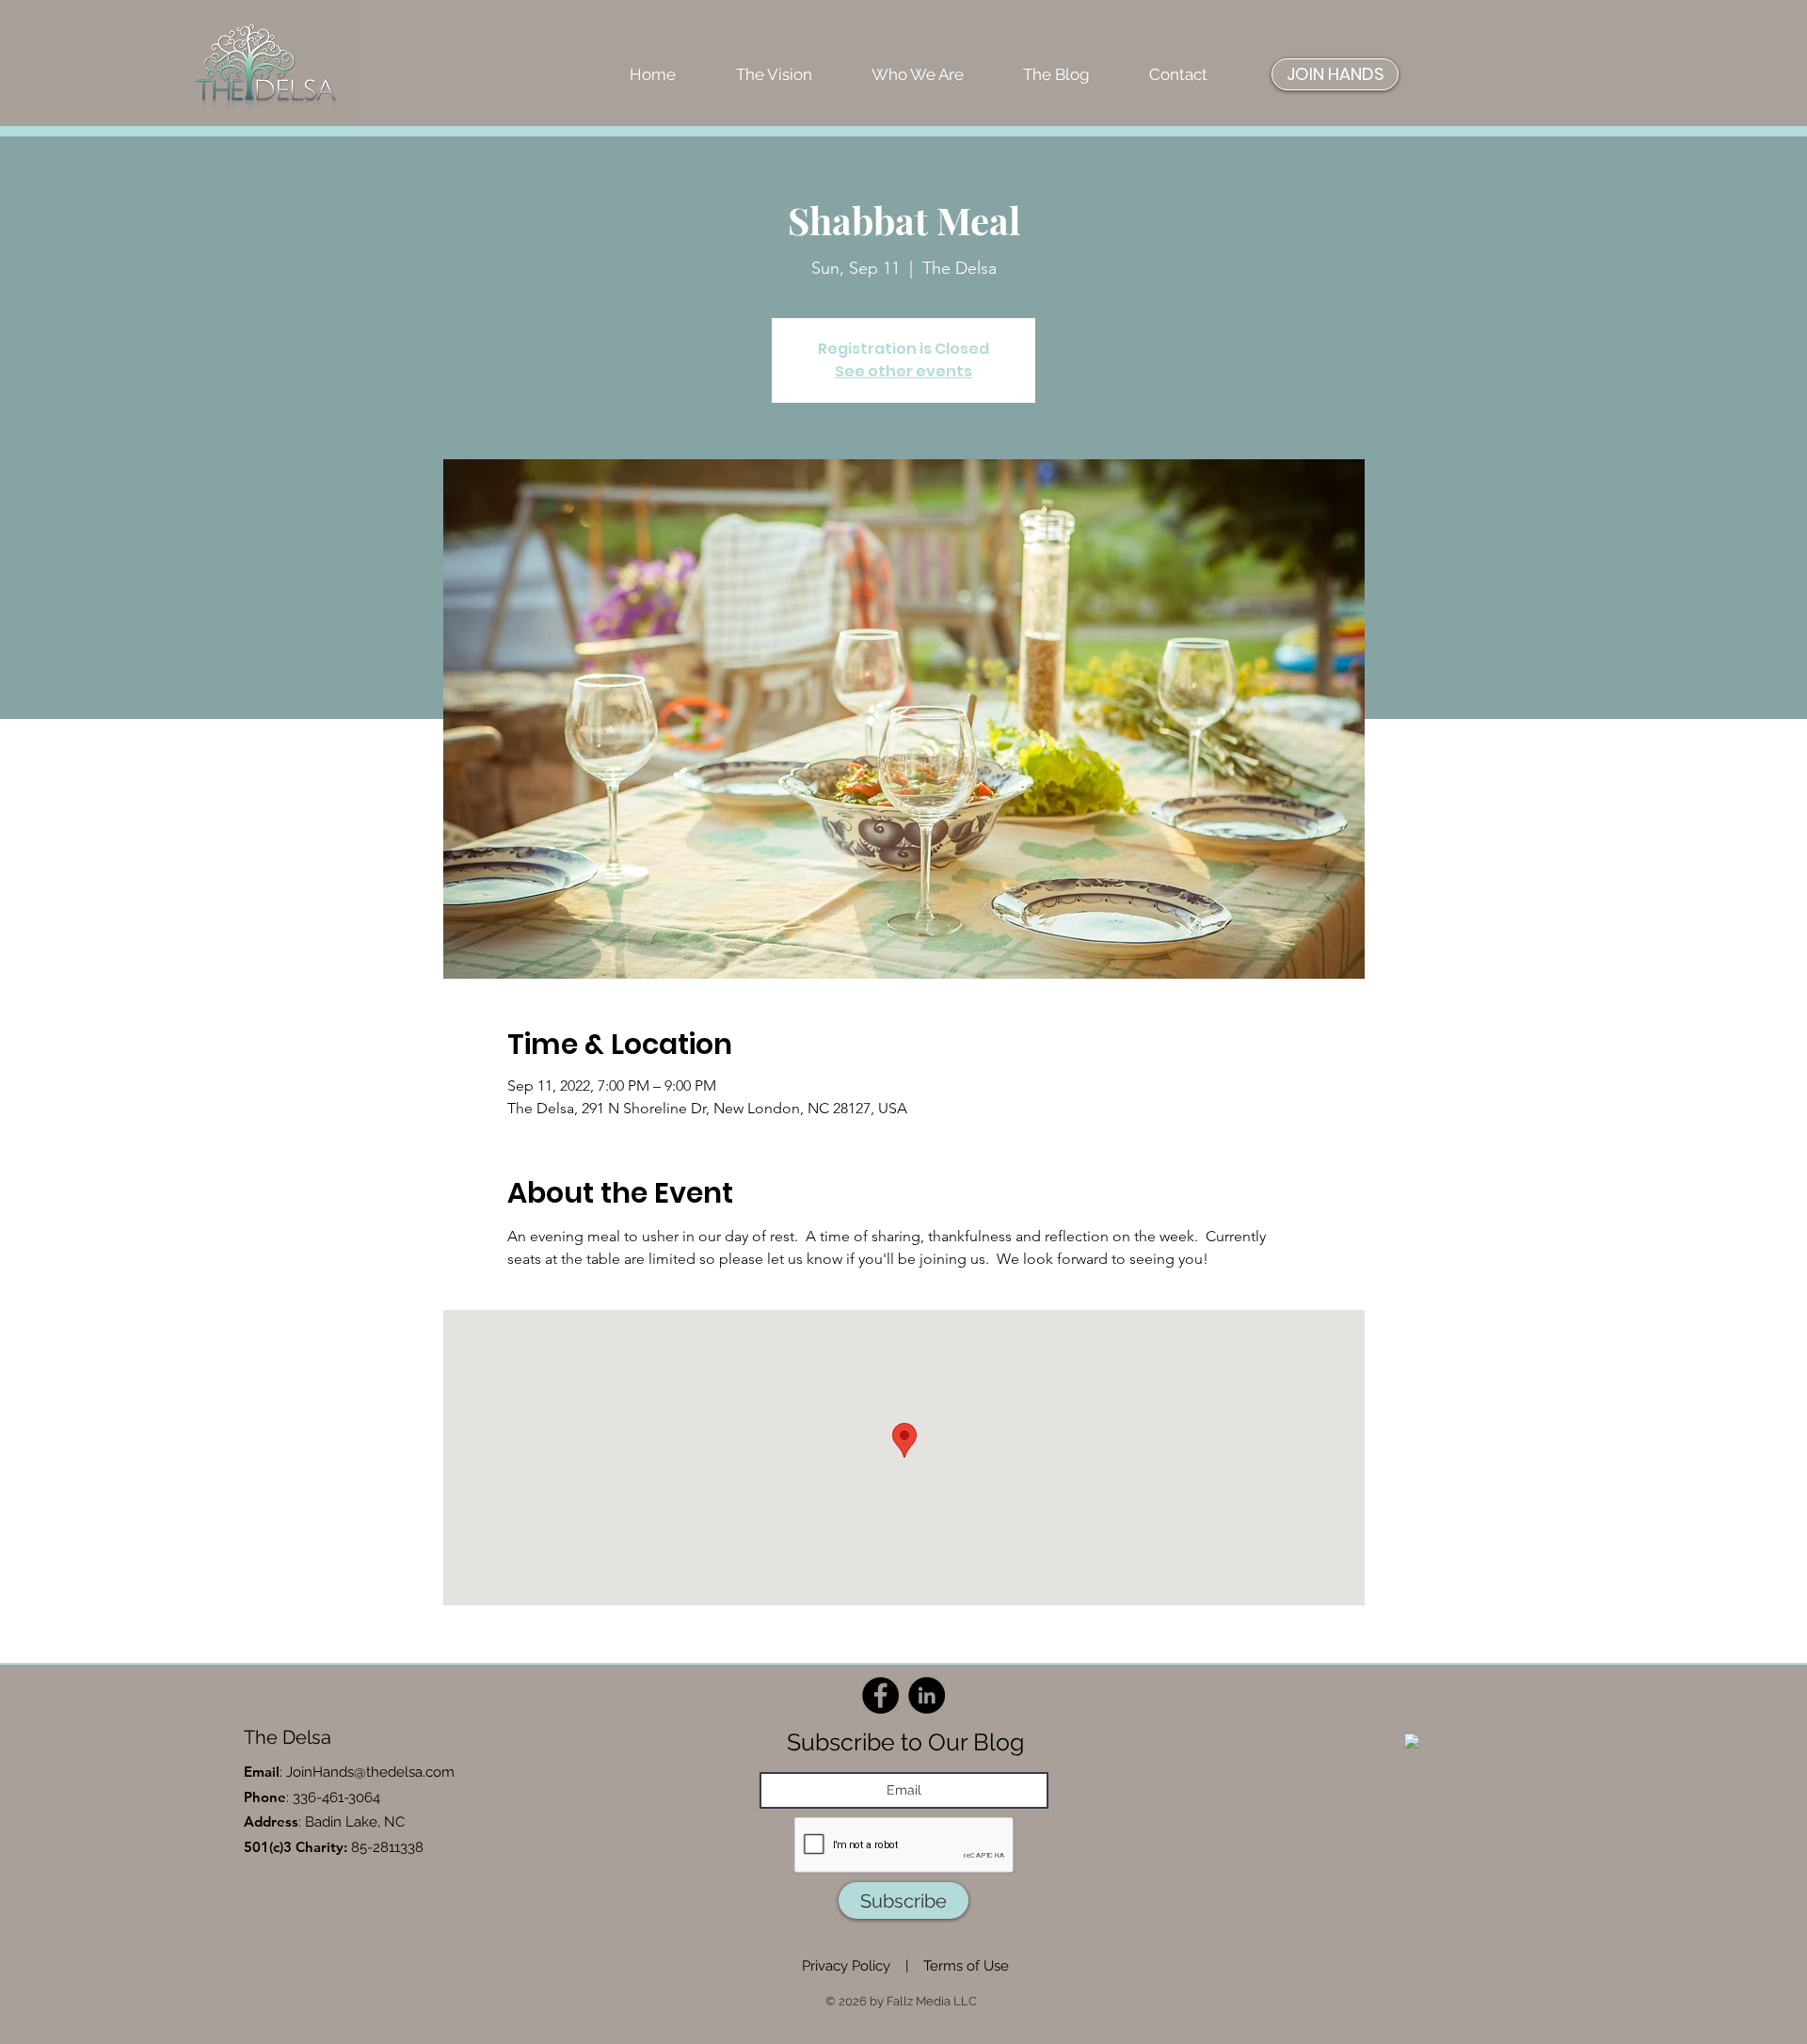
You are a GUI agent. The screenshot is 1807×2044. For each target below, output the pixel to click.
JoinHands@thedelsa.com (370, 1772)
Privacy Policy (846, 1966)
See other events (903, 371)
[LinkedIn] (927, 1695)
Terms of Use (966, 1966)
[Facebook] (880, 1695)
